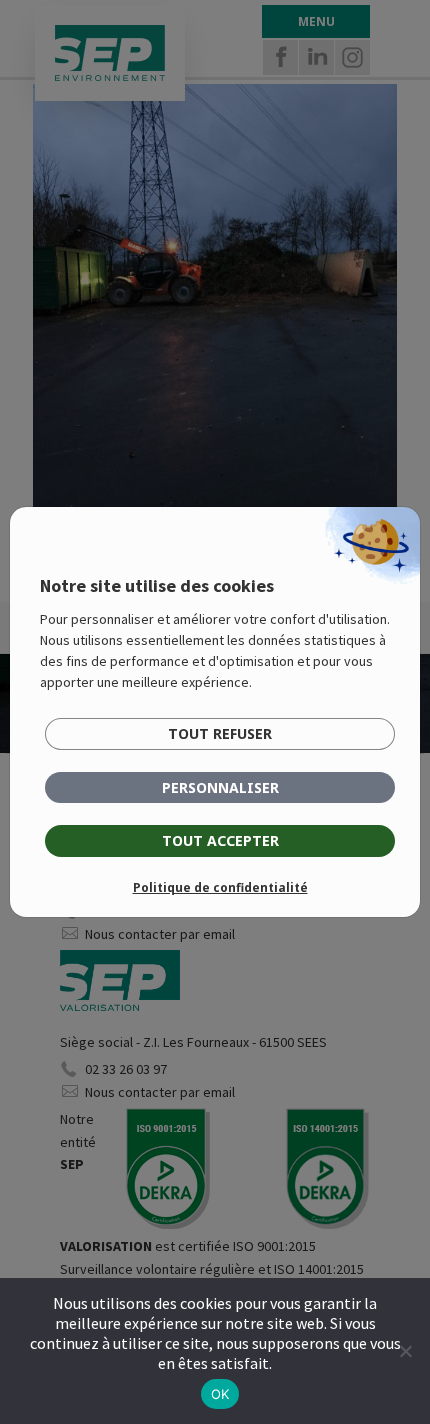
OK (220, 1394)
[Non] (405, 1351)
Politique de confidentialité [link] (220, 887)
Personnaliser (220, 787)
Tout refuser (220, 733)
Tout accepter (220, 840)
